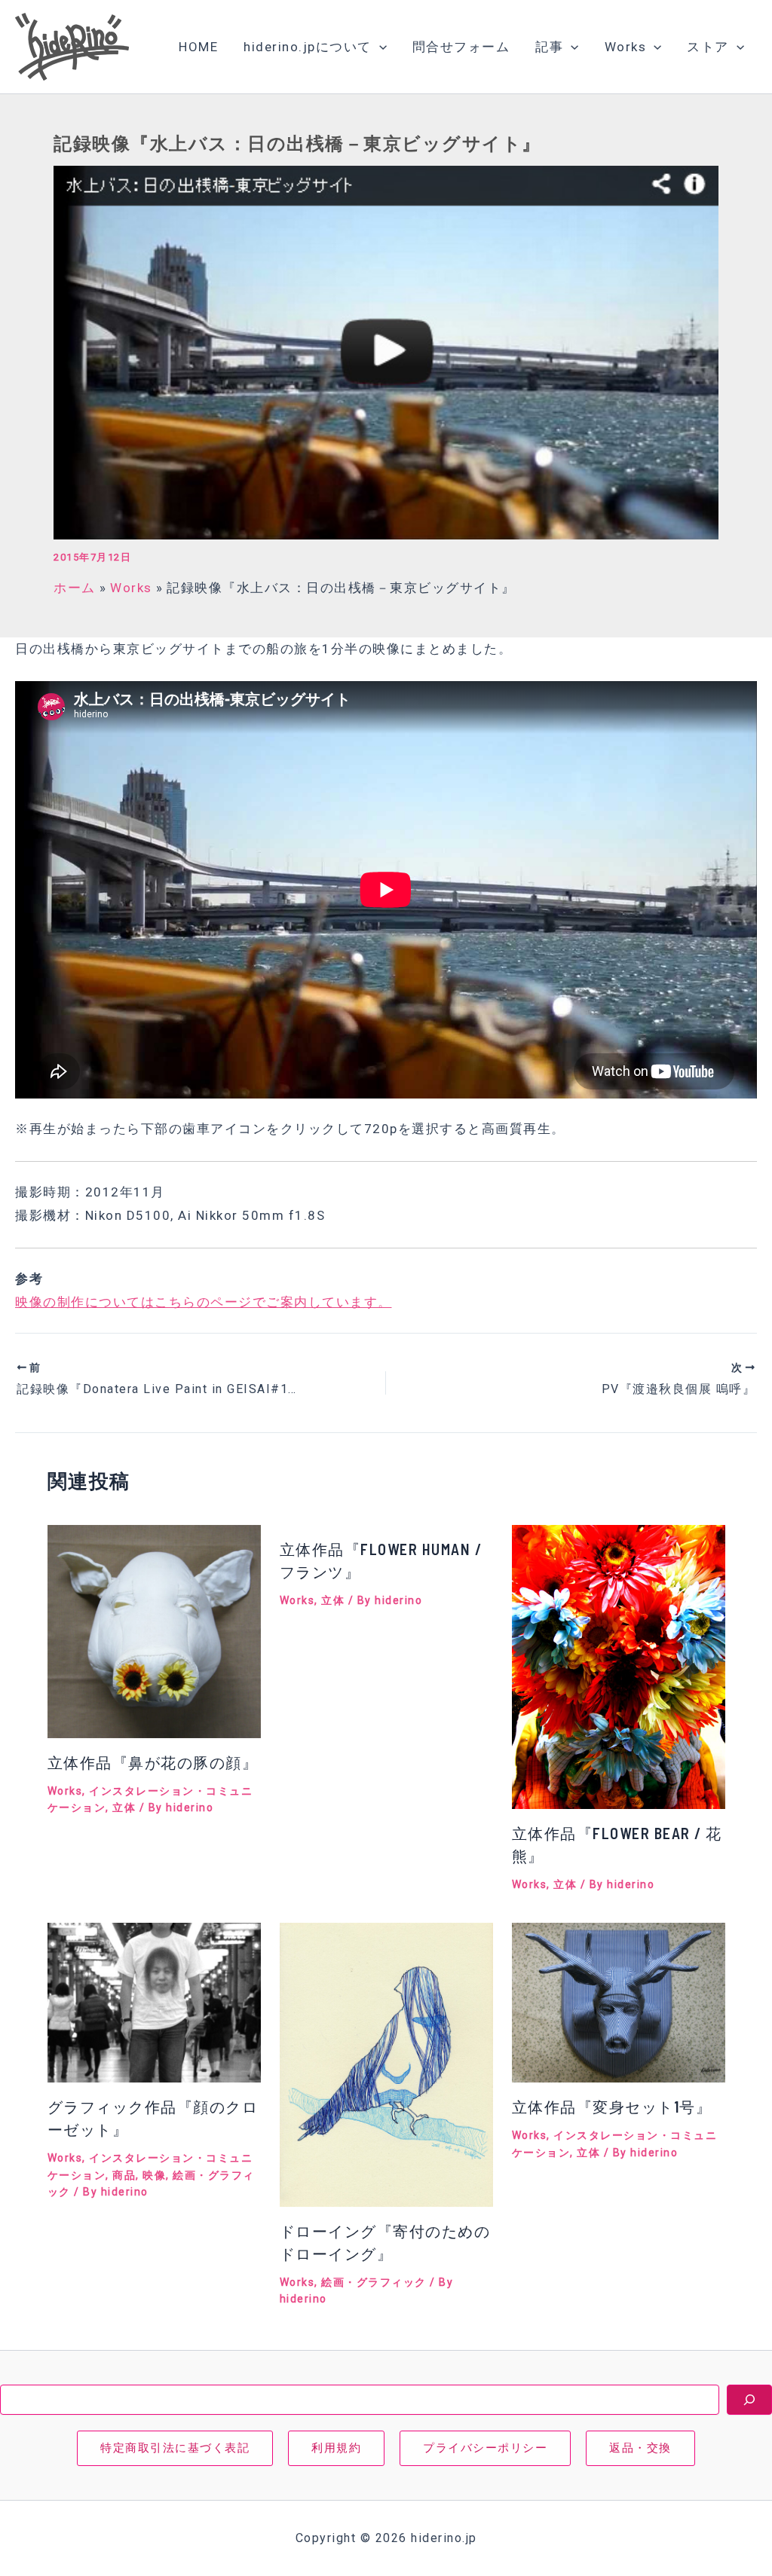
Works (626, 47)
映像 (154, 2175)
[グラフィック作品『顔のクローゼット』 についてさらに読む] (154, 2001)
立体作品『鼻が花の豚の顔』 (153, 1762)
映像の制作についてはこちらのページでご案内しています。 (204, 1302)
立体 (124, 1807)
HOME (198, 47)
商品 (124, 2175)
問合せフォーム (461, 47)
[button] (379, 47)
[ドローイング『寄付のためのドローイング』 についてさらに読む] (386, 2064)
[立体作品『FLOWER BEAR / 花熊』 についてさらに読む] (619, 1666)
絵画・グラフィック (374, 2282)
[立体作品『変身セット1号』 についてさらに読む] (619, 2001)
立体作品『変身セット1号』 (612, 2107)
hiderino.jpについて (308, 47)
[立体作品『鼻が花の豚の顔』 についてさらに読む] (154, 1630)
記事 (549, 47)
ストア (708, 47)
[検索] (749, 2400)
